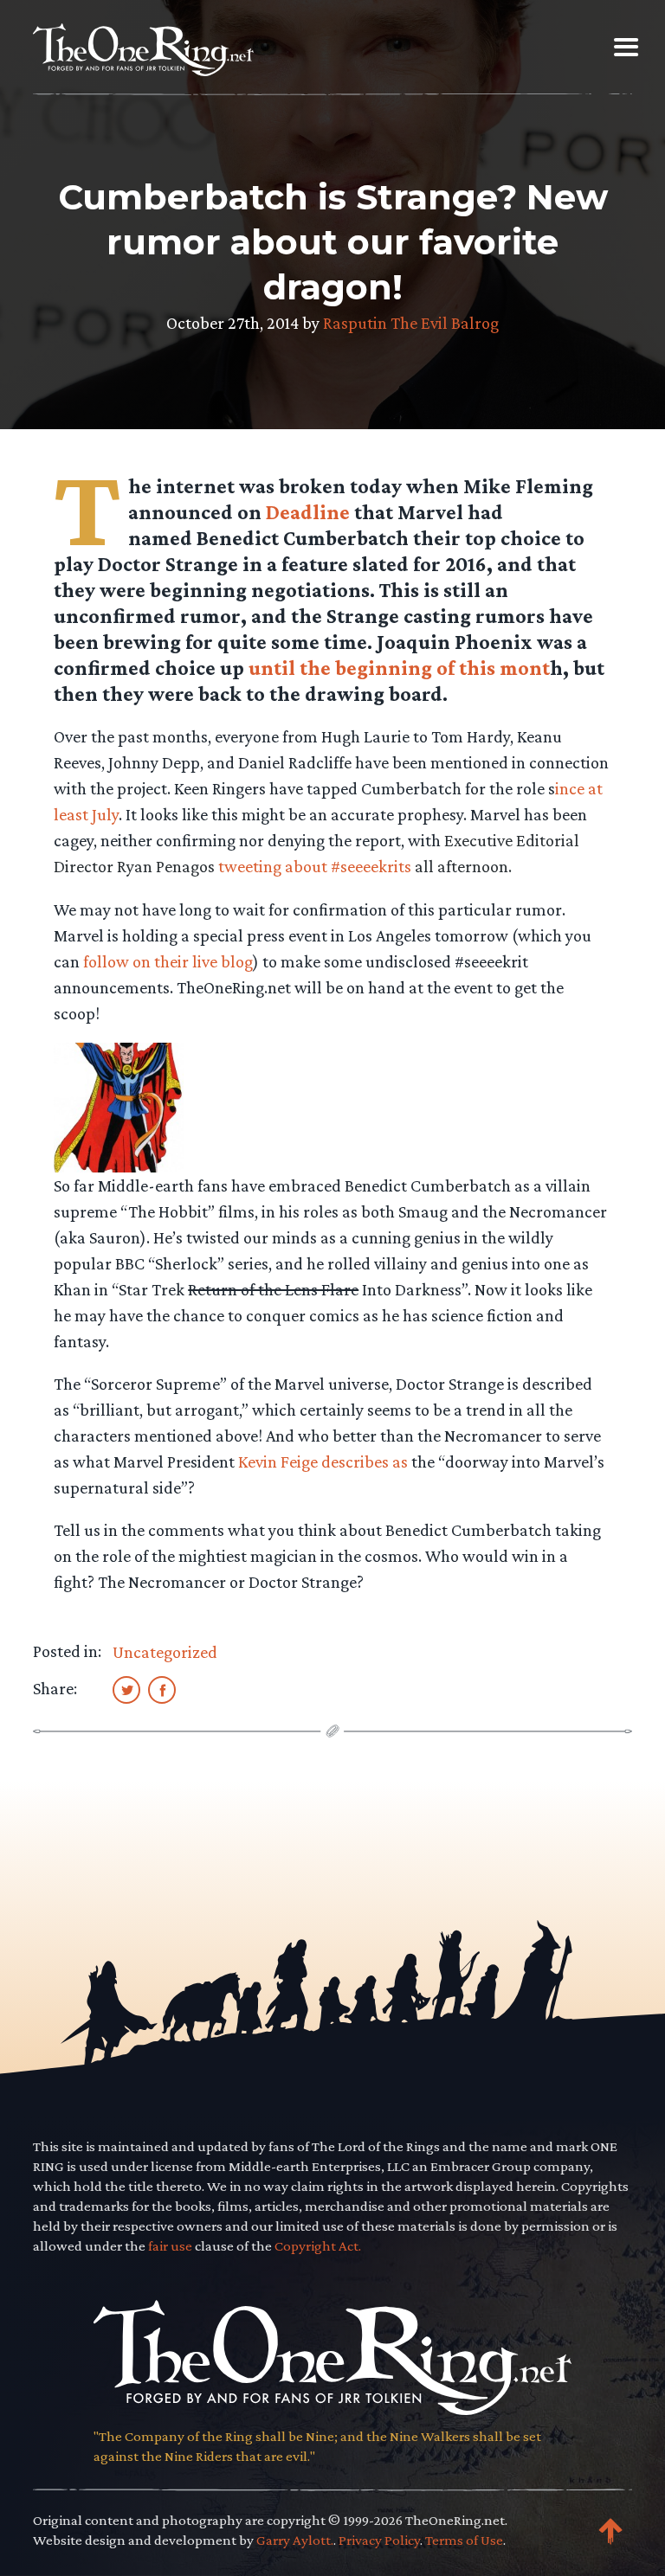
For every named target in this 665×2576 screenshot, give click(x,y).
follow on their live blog (168, 961)
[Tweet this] (126, 1689)
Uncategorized (165, 1652)
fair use (170, 2246)
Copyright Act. (318, 2246)
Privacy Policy (379, 2540)
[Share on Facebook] (162, 1689)
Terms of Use (464, 2540)
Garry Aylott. (295, 2540)
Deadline (308, 512)
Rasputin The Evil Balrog (411, 323)
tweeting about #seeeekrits (315, 866)
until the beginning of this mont (399, 668)
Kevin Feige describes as (323, 1461)
